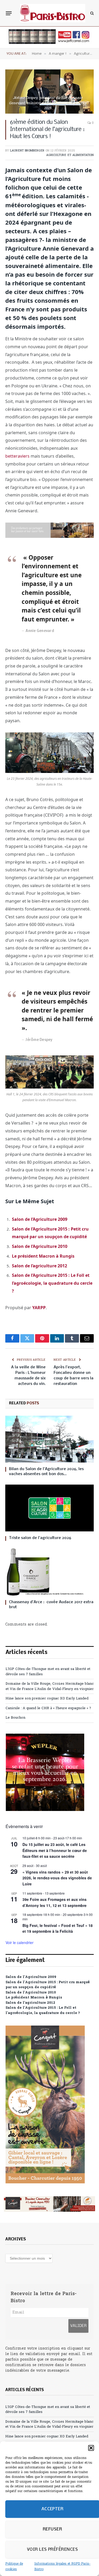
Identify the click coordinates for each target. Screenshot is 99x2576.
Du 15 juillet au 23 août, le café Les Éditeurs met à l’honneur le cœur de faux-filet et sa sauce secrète (55, 1850)
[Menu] (9, 13)
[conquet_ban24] (49, 2204)
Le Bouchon (15, 1718)
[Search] (91, 13)
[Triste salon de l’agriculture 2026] (49, 1508)
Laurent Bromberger (27, 151)
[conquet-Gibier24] (45, 2182)
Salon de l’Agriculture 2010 (40, 1246)
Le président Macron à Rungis (43, 1256)
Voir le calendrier (20, 1942)
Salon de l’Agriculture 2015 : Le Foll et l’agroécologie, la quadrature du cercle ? (52, 1283)
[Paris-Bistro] (53, 13)
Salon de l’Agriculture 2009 (40, 1219)
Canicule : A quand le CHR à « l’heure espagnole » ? (48, 1708)
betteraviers (17, 456)
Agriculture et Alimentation (70, 155)
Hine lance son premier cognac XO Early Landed (47, 1699)
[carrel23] (49, 43)
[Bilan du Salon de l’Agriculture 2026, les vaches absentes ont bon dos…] (49, 1439)
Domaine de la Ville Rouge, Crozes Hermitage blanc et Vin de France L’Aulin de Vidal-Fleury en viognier (50, 1686)
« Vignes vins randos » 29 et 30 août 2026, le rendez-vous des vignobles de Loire (57, 1878)
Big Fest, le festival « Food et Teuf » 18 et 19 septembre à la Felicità (58, 1928)
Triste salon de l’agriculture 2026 (41, 1538)
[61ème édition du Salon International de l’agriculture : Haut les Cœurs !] (49, 92)
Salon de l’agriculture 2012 (39, 1266)
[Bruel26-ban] (49, 536)
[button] (91, 2448)
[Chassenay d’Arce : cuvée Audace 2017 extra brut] (49, 1572)
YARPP (39, 1308)
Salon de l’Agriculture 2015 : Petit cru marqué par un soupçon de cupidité (48, 1985)
